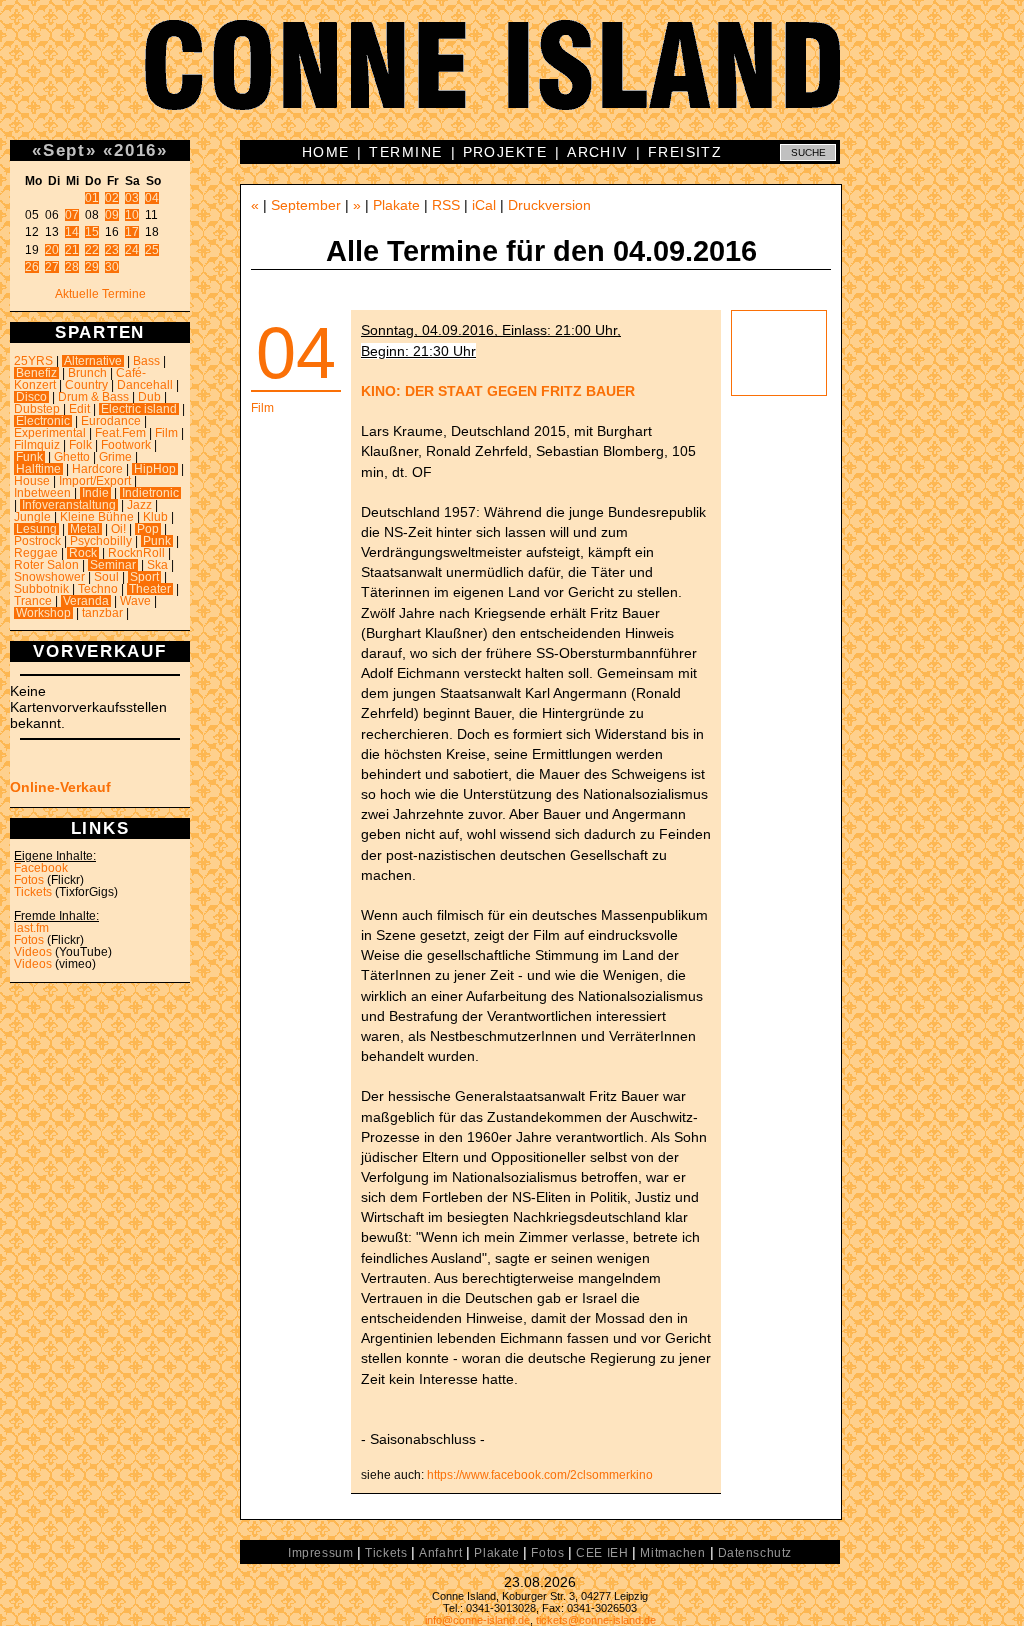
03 (132, 198)
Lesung (36, 529)
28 (72, 267)
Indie (95, 493)
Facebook (41, 868)
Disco (31, 397)
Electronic (43, 421)
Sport (144, 577)
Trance (33, 601)
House (32, 481)
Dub (149, 397)
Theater (150, 589)
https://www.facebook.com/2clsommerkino (540, 1475)
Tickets (33, 892)
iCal (484, 205)
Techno (98, 589)
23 (112, 250)
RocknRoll (136, 553)
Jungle (32, 517)
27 (52, 267)
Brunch (87, 373)
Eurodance (111, 421)
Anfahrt (440, 1553)
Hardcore (97, 469)
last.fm (31, 928)
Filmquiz (37, 445)
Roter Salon (46, 565)
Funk (29, 457)
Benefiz (36, 373)
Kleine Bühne (97, 517)
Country (86, 385)
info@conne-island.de (477, 1620)
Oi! (118, 529)
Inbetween (42, 493)
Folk (80, 445)
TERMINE (405, 152)
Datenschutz (755, 1553)
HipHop (155, 469)
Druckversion (549, 205)
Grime (115, 457)
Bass (146, 361)
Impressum (320, 1553)
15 (92, 232)
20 (52, 250)
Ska (157, 565)
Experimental (50, 433)
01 (92, 198)
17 (132, 232)
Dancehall (145, 385)
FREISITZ (685, 152)
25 (152, 250)
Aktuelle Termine (100, 294)
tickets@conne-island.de (596, 1620)
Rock (83, 553)
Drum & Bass (93, 397)
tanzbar (102, 613)
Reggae (36, 553)
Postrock (37, 541)
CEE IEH (602, 1553)
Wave (135, 601)
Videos (33, 952)
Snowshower (49, 577)
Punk (157, 541)
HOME (326, 152)
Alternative (93, 361)
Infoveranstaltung (69, 505)
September (306, 205)
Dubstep (37, 409)
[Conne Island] (512, 80)
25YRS (33, 361)
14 (72, 232)
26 (32, 267)
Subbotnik (41, 589)
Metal (85, 529)
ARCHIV (597, 152)
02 (112, 198)
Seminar (113, 565)
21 (72, 250)
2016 (135, 150)
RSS (446, 205)
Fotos (29, 880)
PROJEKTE (505, 152)
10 (132, 215)
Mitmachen (672, 1553)
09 (112, 215)
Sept (64, 150)
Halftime (38, 469)
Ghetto (72, 457)
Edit (79, 409)
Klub (155, 517)
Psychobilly (101, 541)
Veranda (86, 601)
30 (112, 267)
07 (72, 215)
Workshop (43, 613)
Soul (106, 577)
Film (166, 433)
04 (152, 198)
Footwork (126, 445)
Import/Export (95, 481)
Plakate (396, 205)
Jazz (139, 505)
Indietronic (150, 493)
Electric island (139, 409)
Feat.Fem (120, 433)
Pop (148, 529)
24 (132, 250)
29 (92, 267)
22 (92, 250)
